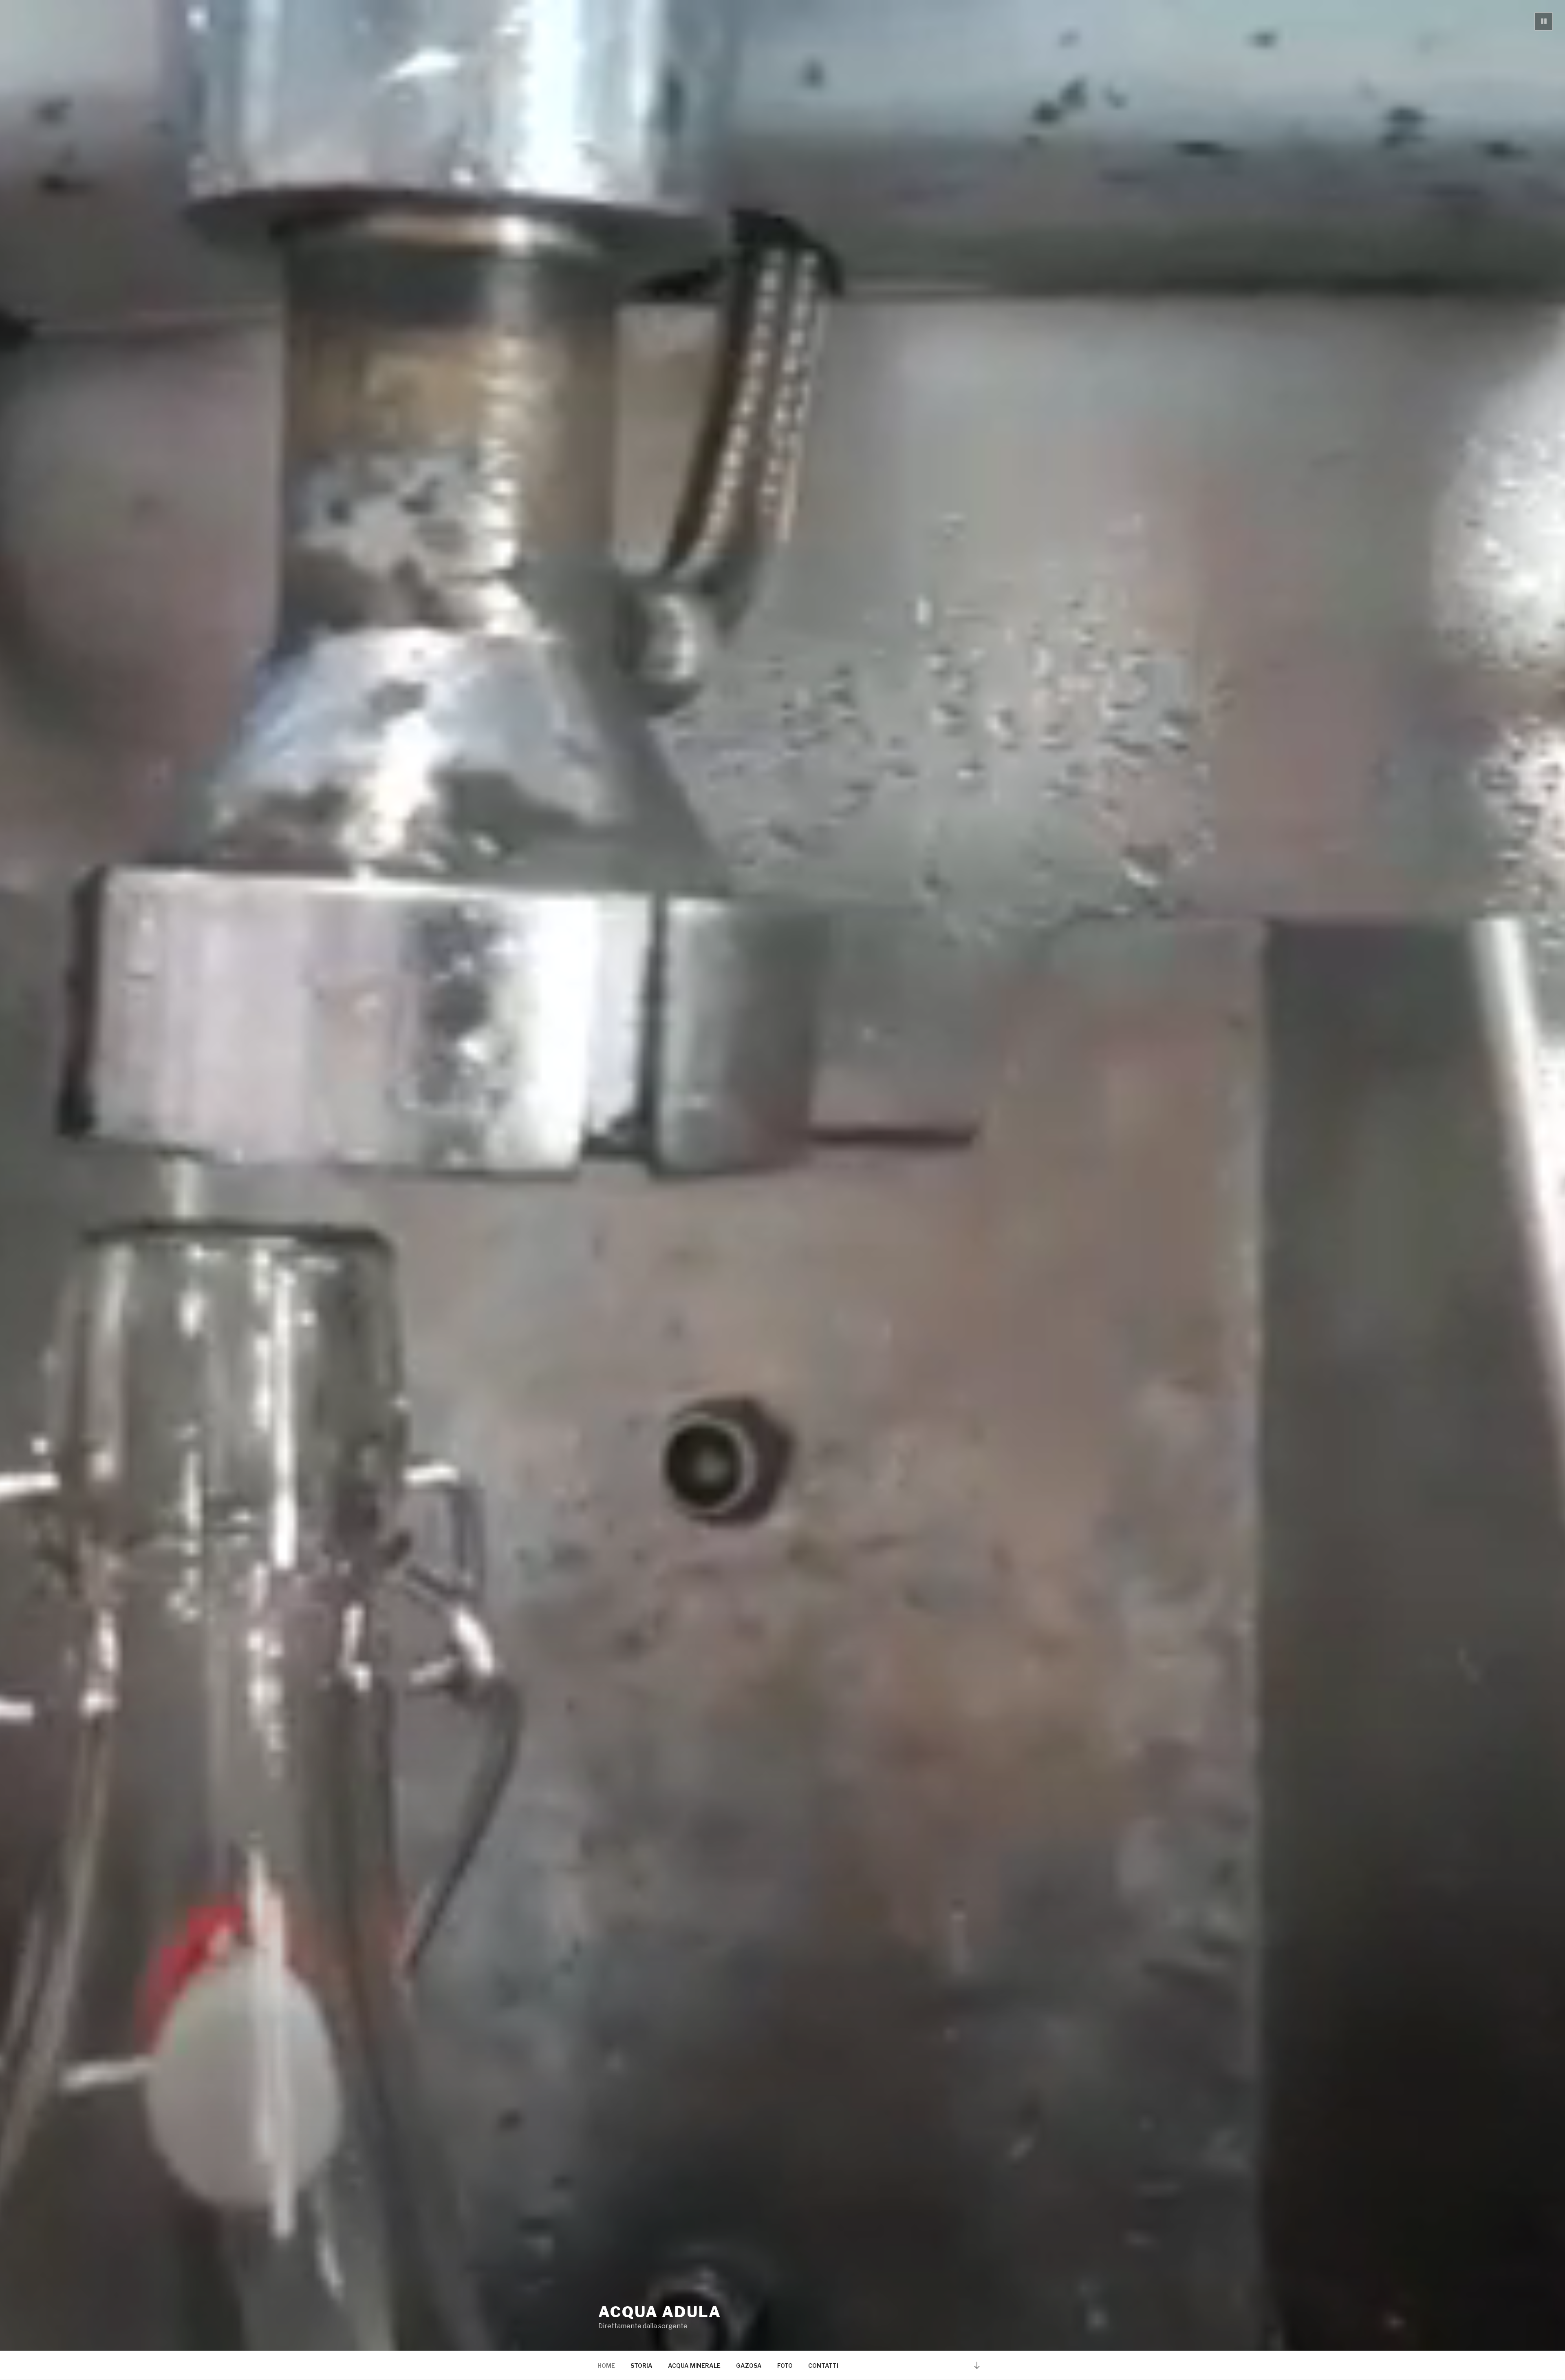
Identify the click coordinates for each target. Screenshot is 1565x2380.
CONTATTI (823, 2366)
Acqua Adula (660, 2312)
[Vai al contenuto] (977, 2365)
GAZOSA (749, 2366)
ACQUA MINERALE (694, 2366)
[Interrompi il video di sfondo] (1544, 21)
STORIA (641, 2366)
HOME (606, 2366)
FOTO (785, 2366)
